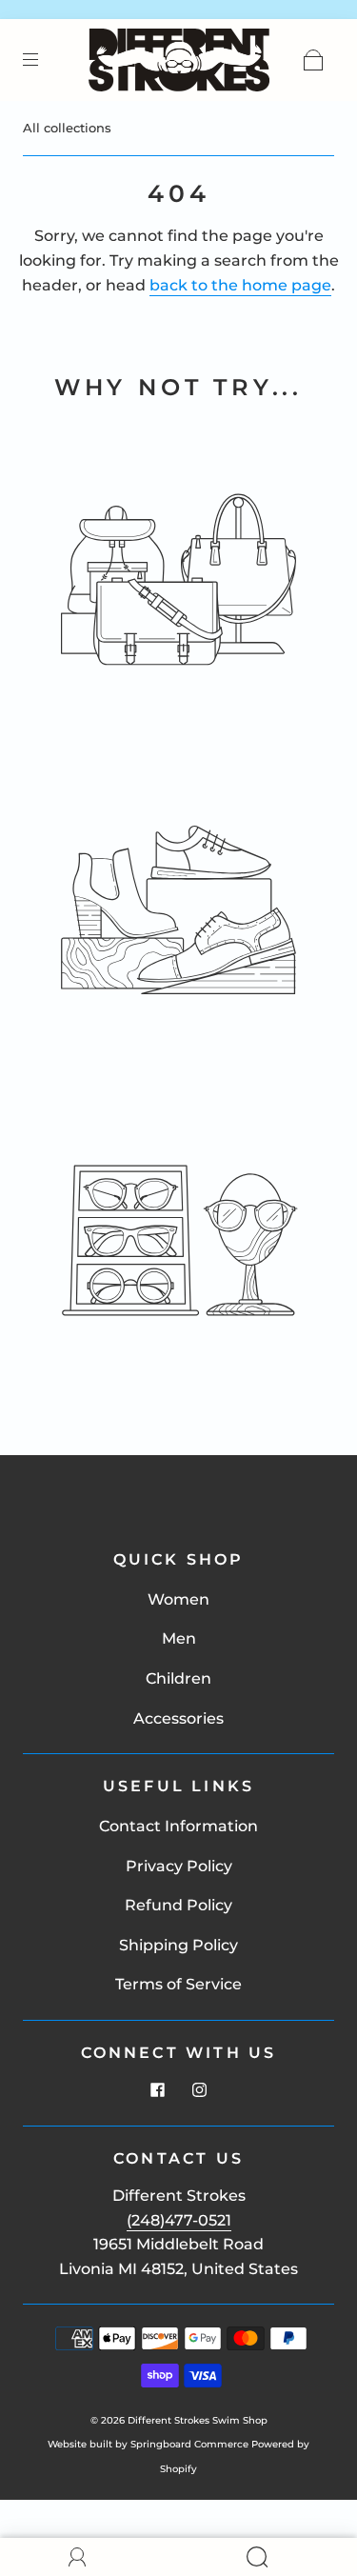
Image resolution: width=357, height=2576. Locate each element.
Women (178, 1599)
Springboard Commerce (189, 2444)
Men (179, 1638)
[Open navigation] (44, 60)
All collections (67, 128)
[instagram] (200, 2089)
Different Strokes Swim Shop (198, 2420)
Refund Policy (178, 1905)
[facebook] (158, 2089)
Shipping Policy (178, 1945)
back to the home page (240, 285)
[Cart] (313, 60)
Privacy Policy (179, 1866)
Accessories (178, 1718)
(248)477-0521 (179, 2220)
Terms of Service (178, 1984)
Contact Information (178, 1826)
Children (178, 1678)
